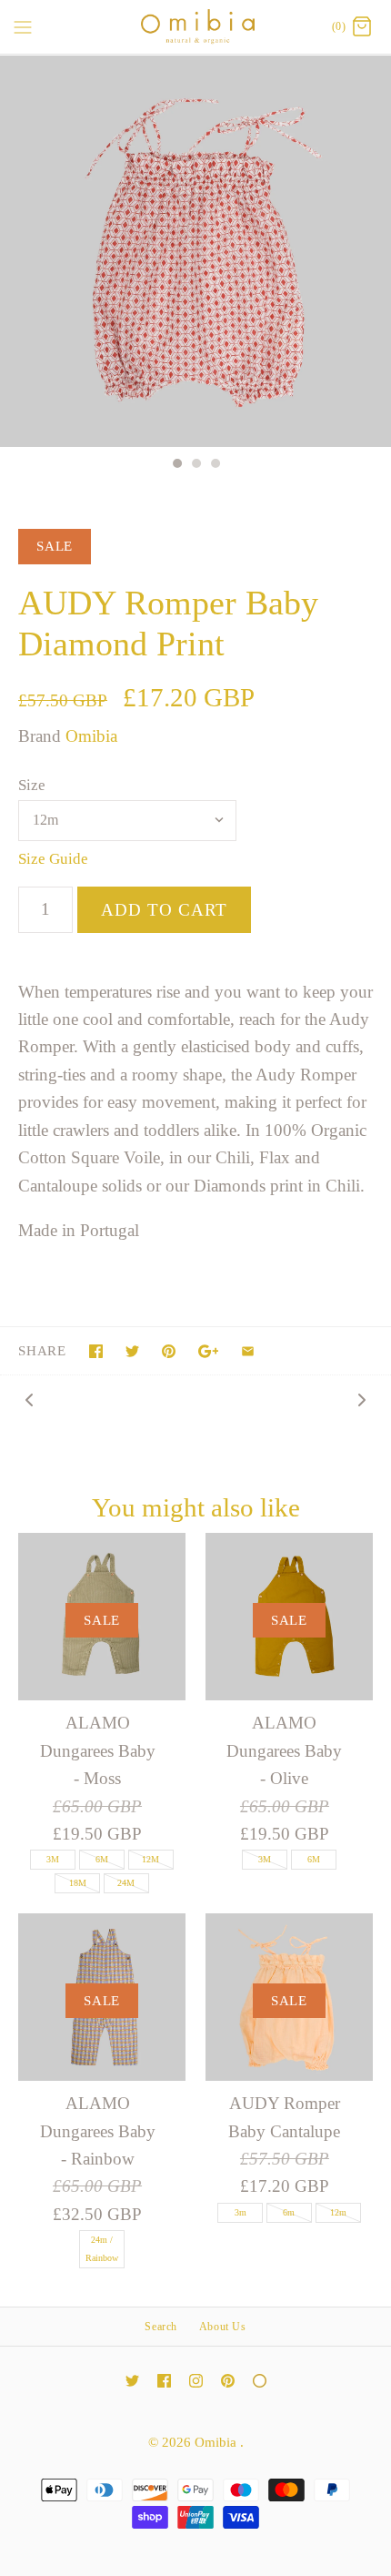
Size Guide (53, 859)
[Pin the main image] (169, 1351)
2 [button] (195, 465)
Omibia (91, 736)
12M (150, 1859)
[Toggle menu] (23, 26)
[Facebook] (164, 2381)
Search (161, 2327)
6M (102, 1859)
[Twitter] (132, 2381)
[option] (195, 251)
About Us (223, 2327)
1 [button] (176, 465)
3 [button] (215, 465)
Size (32, 785)
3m (241, 2212)
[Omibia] (196, 27)
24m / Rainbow (102, 2249)
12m (338, 2212)
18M (78, 1883)
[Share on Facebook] (96, 1351)
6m (289, 2212)
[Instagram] (196, 2381)
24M (126, 1883)
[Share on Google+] (209, 1351)
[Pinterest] (228, 2381)
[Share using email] (248, 1351)
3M (53, 1859)
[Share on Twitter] (132, 1351)
